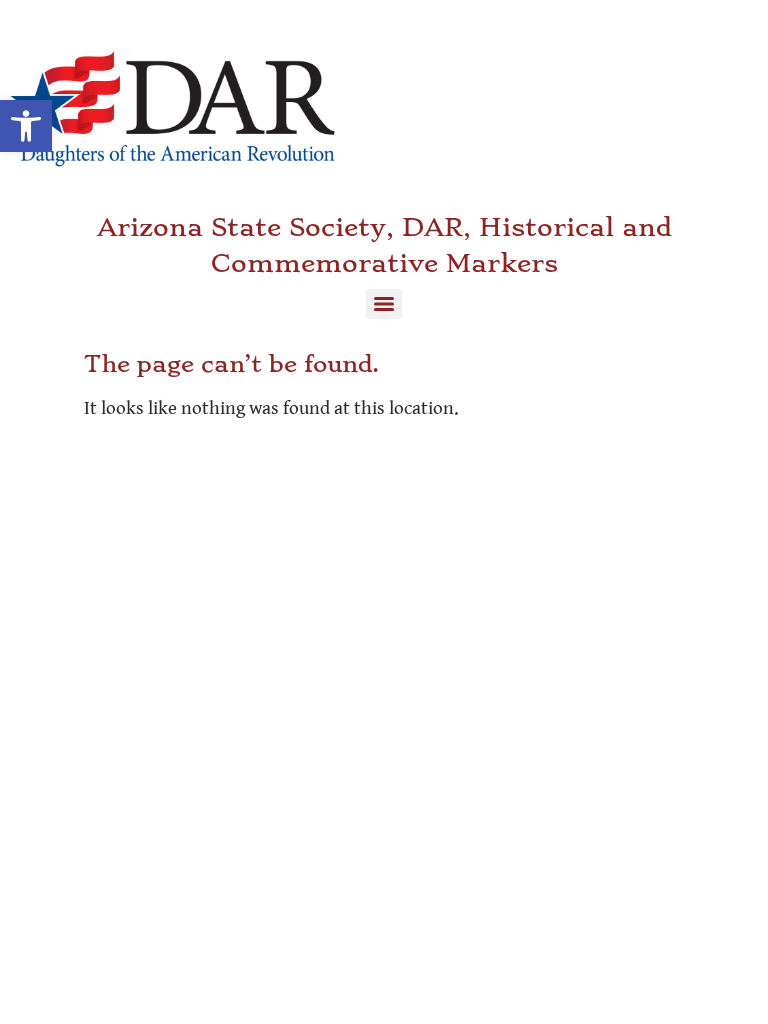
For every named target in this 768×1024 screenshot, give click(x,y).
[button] (26, 126)
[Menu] (384, 304)
